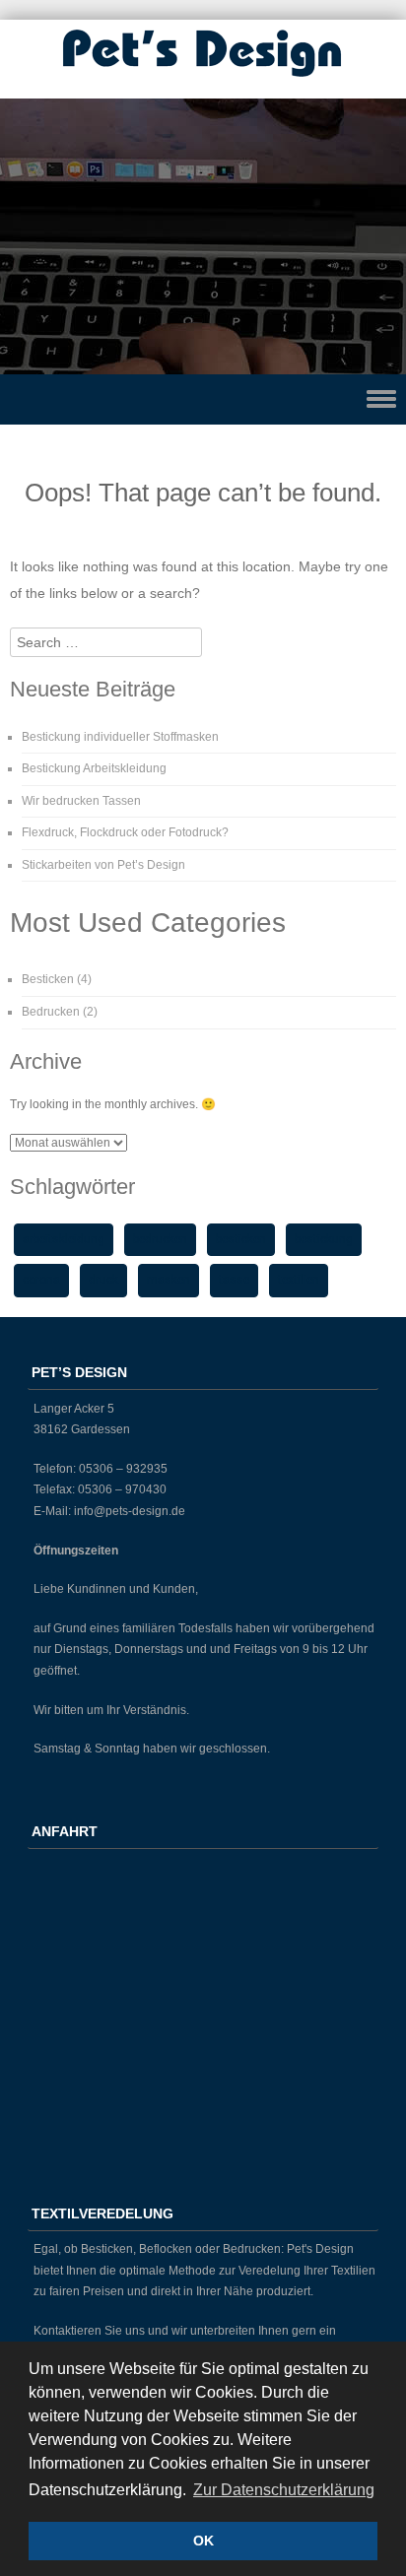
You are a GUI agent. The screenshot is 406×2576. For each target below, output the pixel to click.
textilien (299, 1280)
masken (169, 1280)
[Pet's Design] (203, 79)
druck (103, 1280)
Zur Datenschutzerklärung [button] (284, 2490)
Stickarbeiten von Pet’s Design (103, 865)
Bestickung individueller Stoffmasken (120, 737)
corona (41, 1280)
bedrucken (160, 1239)
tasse (234, 1280)
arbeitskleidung (64, 1239)
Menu (203, 399)
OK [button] (203, 2541)
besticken (241, 1239)
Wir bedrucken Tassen (81, 801)
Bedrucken (51, 1012)
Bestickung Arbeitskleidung (94, 768)
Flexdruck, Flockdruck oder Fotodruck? (125, 832)
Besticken (48, 979)
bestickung (324, 1239)
